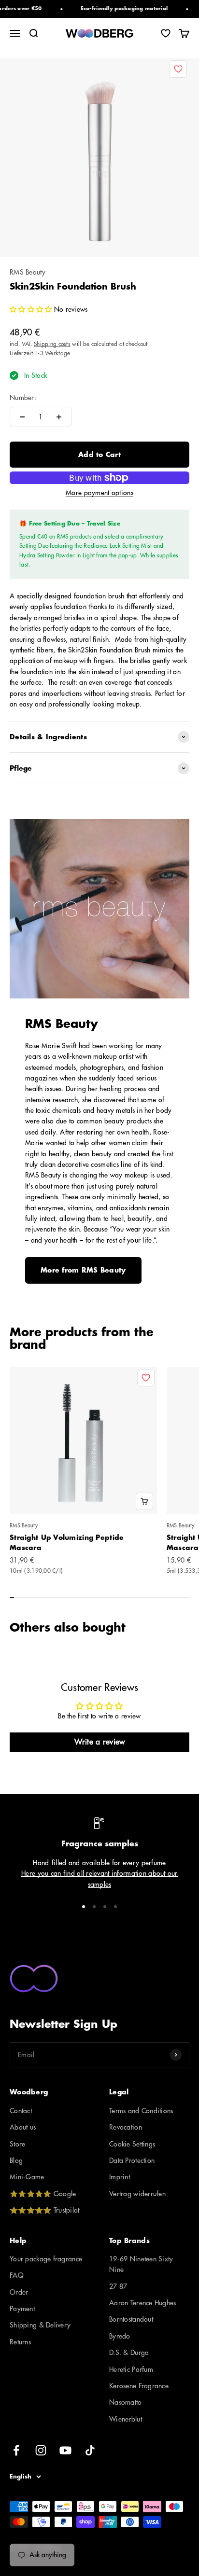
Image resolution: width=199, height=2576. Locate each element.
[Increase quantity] (59, 417)
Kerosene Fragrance (139, 2386)
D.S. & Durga (129, 2353)
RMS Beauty (28, 272)
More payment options (99, 493)
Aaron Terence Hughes (143, 2303)
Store (17, 2144)
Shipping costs (52, 344)
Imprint (120, 2177)
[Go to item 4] (115, 1907)
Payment (22, 2309)
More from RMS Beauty (83, 1270)
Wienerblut (126, 2419)
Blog (16, 2161)
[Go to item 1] (84, 1907)
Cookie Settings (132, 2144)
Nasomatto (126, 2402)
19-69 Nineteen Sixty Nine (141, 2264)
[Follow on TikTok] (90, 2450)
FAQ (17, 2275)
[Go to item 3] (105, 1907)
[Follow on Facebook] (16, 2450)
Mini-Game (27, 2177)
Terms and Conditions (141, 2111)
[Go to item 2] (94, 1907)
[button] (32, 309)
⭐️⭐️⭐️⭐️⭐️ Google (43, 2194)
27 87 (118, 2286)
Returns (20, 2342)
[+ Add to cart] (144, 1501)
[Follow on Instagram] (41, 2450)
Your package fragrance (46, 2259)
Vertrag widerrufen (137, 2194)
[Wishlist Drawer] (166, 33)
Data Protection (132, 2161)
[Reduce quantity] (22, 417)
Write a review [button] (100, 1742)
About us (23, 2127)
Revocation (126, 2127)
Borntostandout (131, 2319)
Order (19, 2292)
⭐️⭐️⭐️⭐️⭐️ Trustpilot (44, 2210)
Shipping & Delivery (40, 2325)
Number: (23, 398)
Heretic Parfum (131, 2369)
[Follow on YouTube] (65, 2450)
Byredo (120, 2336)
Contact (21, 2111)
